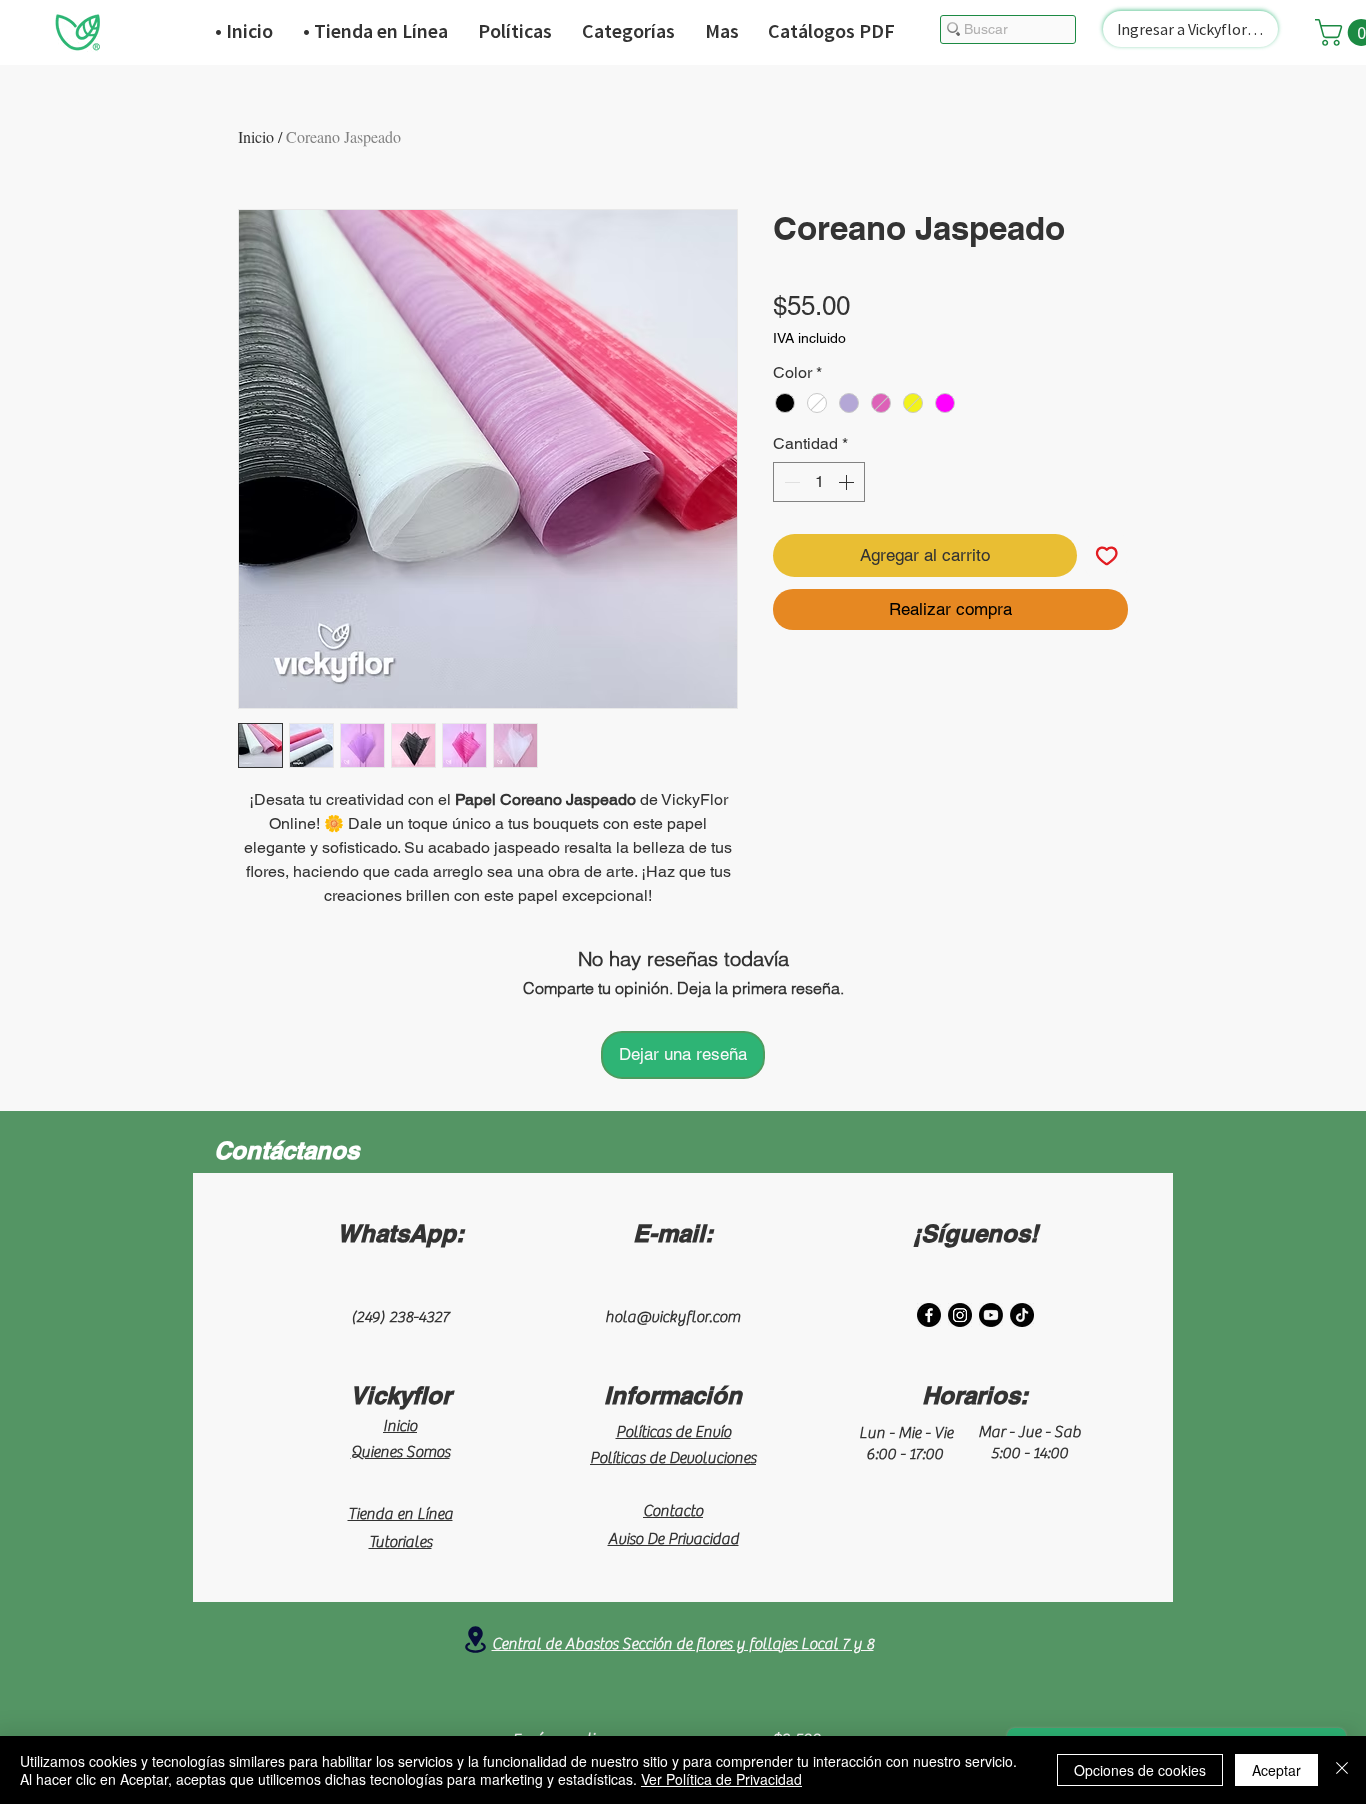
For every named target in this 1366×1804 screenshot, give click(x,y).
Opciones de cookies (1140, 1770)
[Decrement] (790, 482)
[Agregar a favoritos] (1107, 556)
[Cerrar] (1342, 1770)
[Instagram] (960, 1315)
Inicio (256, 136)
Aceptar (1276, 1770)
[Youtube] (991, 1315)
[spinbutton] (819, 482)
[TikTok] (1022, 1315)
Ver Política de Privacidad (721, 1779)
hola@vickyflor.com (672, 1317)
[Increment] (848, 482)
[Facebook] (929, 1315)
